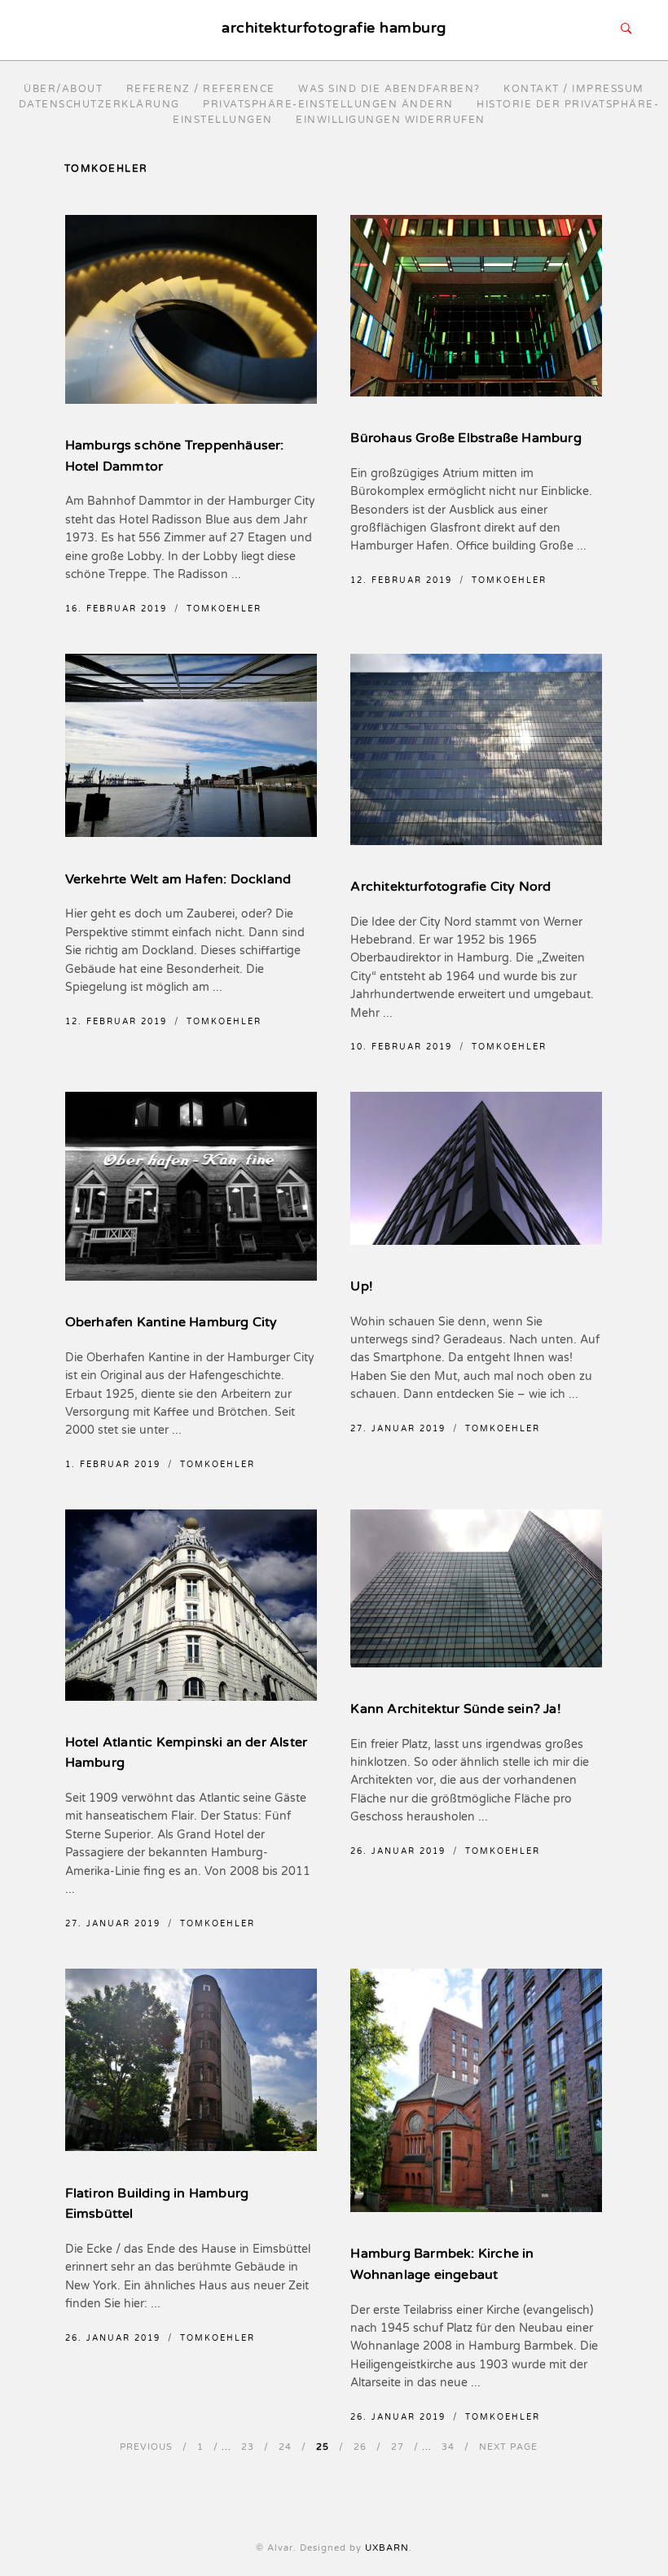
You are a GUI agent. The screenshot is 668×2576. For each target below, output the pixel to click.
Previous (146, 2447)
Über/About (63, 89)
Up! (362, 1286)
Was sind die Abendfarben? (389, 89)
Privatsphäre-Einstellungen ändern (328, 104)
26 (360, 2447)
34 (448, 2447)
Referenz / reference (201, 89)
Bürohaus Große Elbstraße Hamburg (466, 438)
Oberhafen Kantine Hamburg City (171, 1322)
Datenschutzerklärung (99, 104)
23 (248, 2447)
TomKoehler (224, 609)
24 (285, 2447)
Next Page (508, 2447)
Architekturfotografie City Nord (450, 887)
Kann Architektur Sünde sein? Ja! (455, 1709)
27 (398, 2447)
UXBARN (387, 2548)
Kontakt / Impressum (574, 89)
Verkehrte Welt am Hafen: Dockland (178, 879)
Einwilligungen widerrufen (391, 120)
